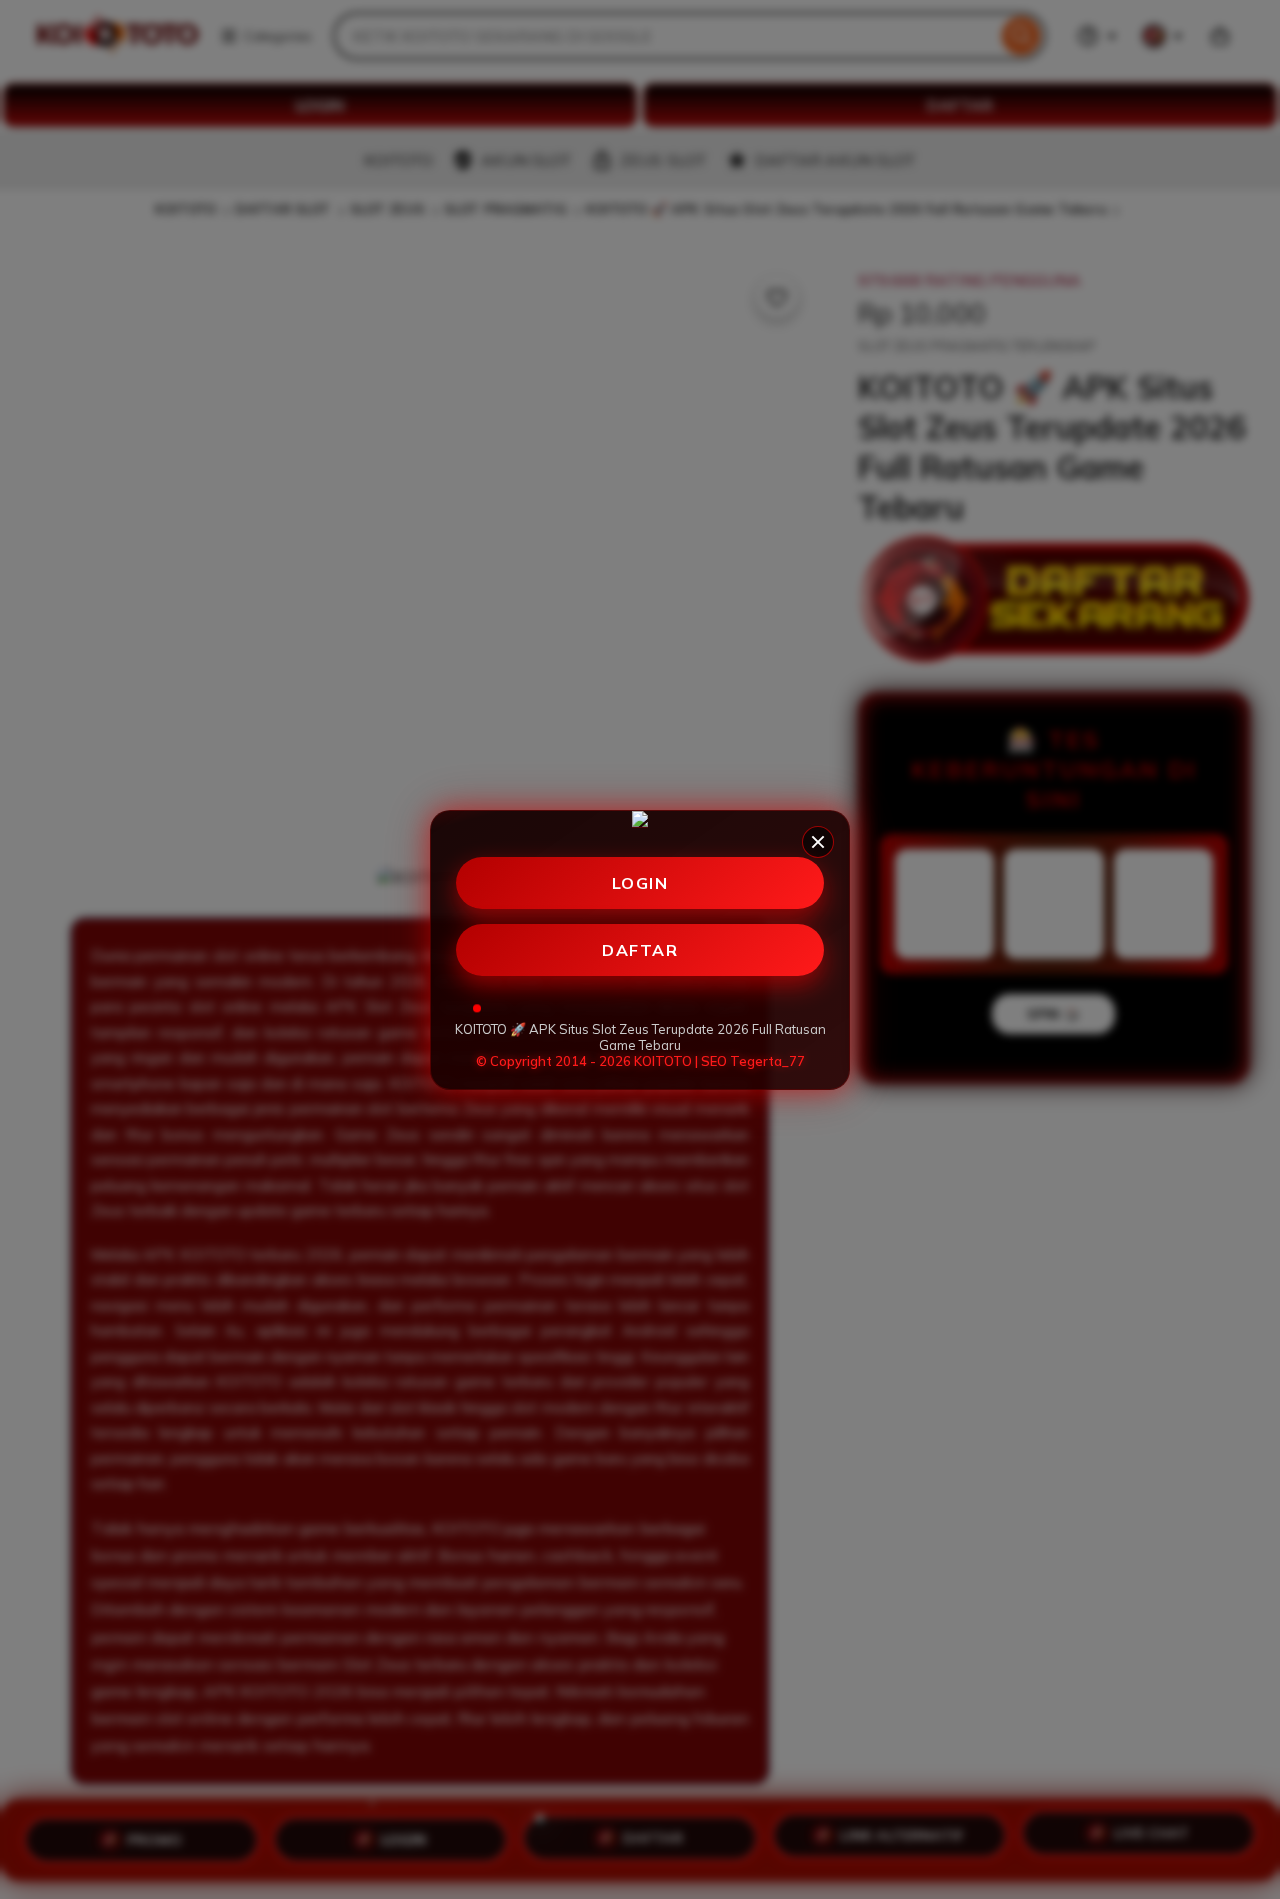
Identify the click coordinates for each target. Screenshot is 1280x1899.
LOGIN (640, 883)
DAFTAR (640, 950)
